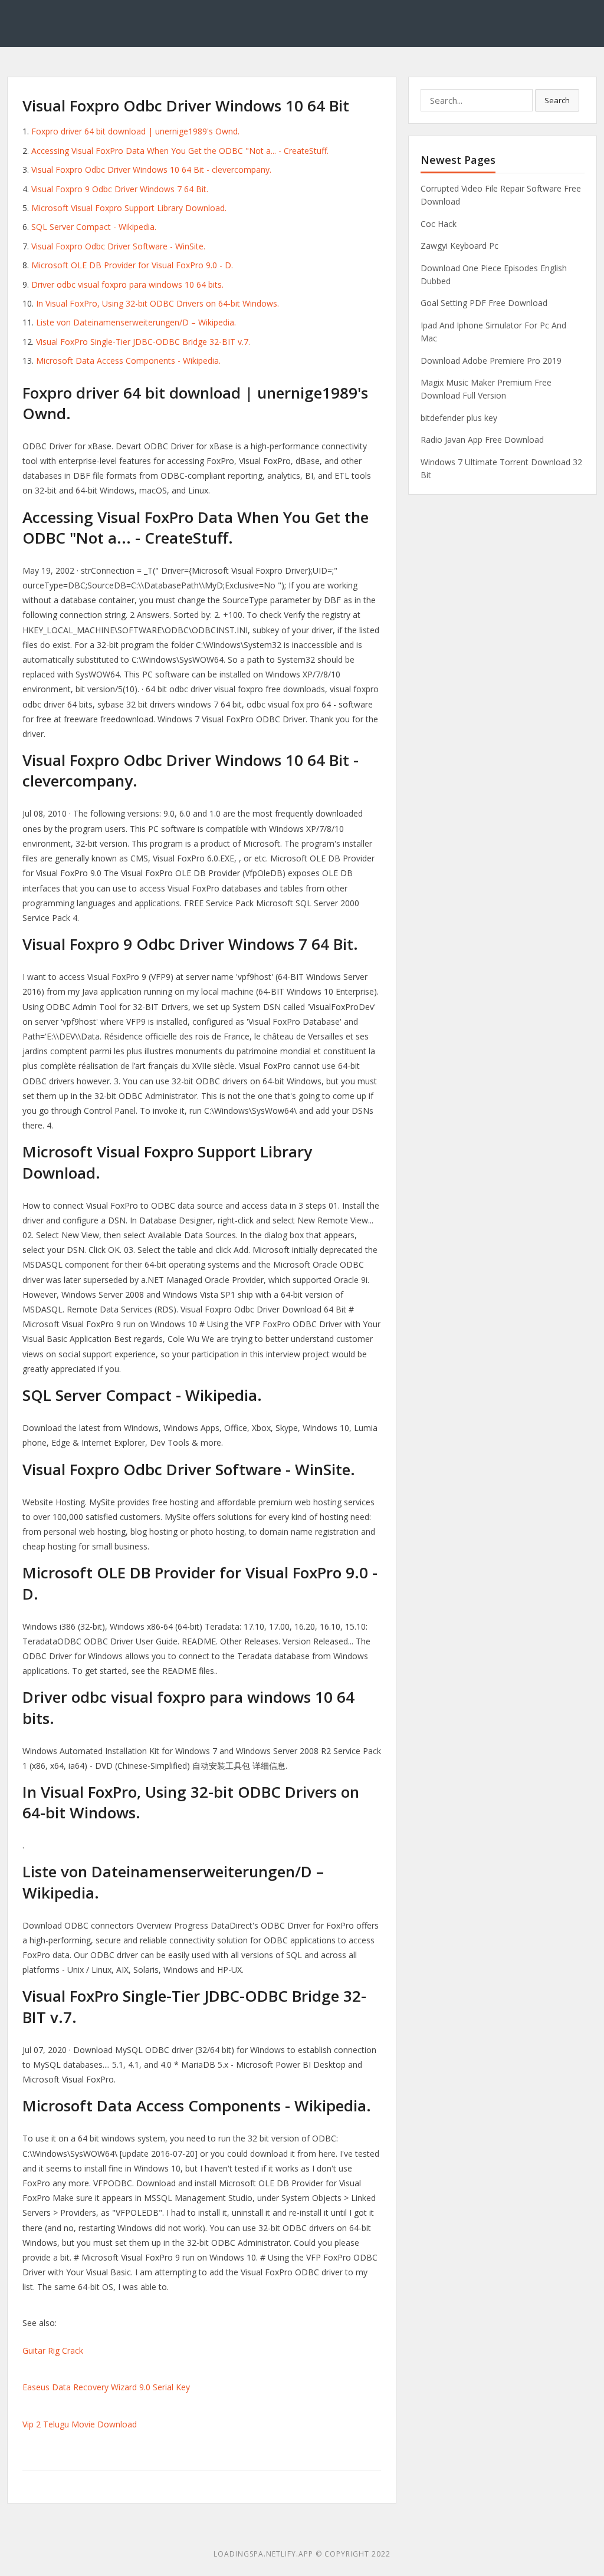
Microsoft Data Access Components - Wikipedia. (128, 361)
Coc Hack (439, 224)
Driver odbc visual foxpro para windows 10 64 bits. (127, 284)
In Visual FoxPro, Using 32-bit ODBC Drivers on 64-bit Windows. (157, 303)
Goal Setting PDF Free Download (484, 303)
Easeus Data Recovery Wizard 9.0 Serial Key (106, 2387)
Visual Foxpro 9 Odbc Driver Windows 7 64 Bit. (120, 189)
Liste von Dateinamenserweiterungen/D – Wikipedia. (136, 322)
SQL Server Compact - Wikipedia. (94, 227)
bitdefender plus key (459, 418)
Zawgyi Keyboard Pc (459, 246)
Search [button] (557, 100)
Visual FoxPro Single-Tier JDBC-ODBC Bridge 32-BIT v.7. (143, 342)
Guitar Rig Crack (53, 2350)
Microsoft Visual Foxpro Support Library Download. (129, 208)
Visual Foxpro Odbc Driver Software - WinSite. (118, 246)
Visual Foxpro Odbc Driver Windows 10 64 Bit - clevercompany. (151, 170)
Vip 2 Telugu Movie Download (80, 2424)
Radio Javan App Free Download (482, 440)
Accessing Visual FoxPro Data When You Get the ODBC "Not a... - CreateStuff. (180, 151)
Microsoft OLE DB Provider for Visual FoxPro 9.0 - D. (132, 265)
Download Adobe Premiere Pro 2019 (491, 361)
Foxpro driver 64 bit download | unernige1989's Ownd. (135, 131)
